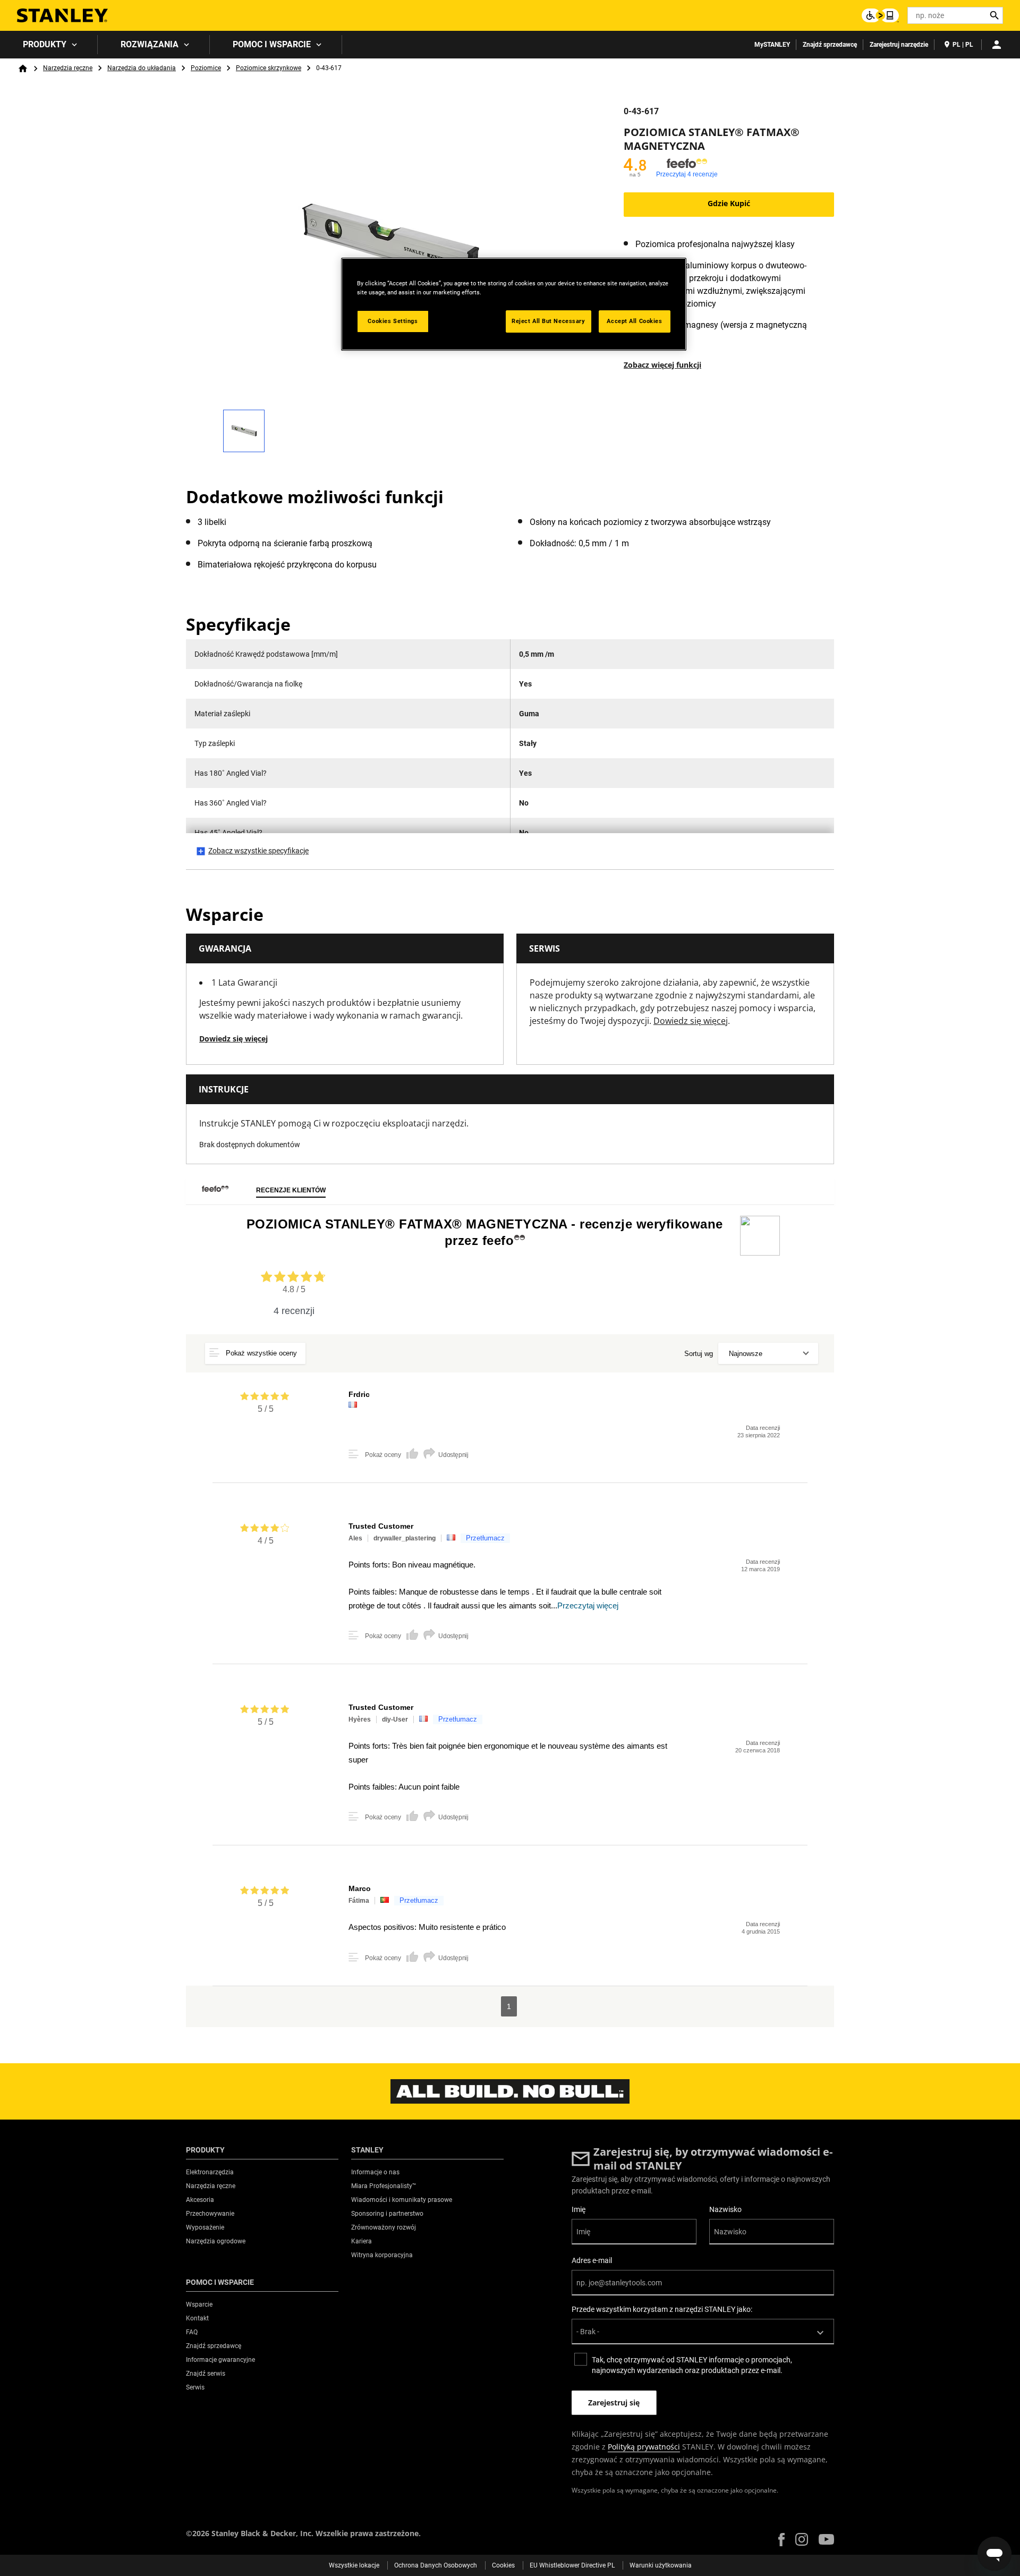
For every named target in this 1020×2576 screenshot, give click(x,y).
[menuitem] (49, 45)
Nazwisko (725, 2209)
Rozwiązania (150, 44)
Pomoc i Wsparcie (272, 44)
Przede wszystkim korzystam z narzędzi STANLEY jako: (662, 2309)
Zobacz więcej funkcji (662, 365)
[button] (781, 2540)
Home (23, 69)
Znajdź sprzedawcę (830, 45)
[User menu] (997, 45)
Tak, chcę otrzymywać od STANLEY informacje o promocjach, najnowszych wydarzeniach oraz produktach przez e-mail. (692, 2365)
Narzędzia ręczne (68, 68)
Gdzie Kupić (729, 203)
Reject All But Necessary (549, 321)
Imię (579, 2209)
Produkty (45, 44)
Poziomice (206, 68)
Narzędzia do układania (142, 68)
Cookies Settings (393, 321)
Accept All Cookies (634, 321)
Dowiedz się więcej (233, 1039)
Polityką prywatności (644, 2447)
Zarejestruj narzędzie (899, 45)
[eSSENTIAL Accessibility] (880, 15)
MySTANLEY (772, 45)
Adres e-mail (592, 2260)
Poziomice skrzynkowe (269, 68)
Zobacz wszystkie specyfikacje (258, 851)
